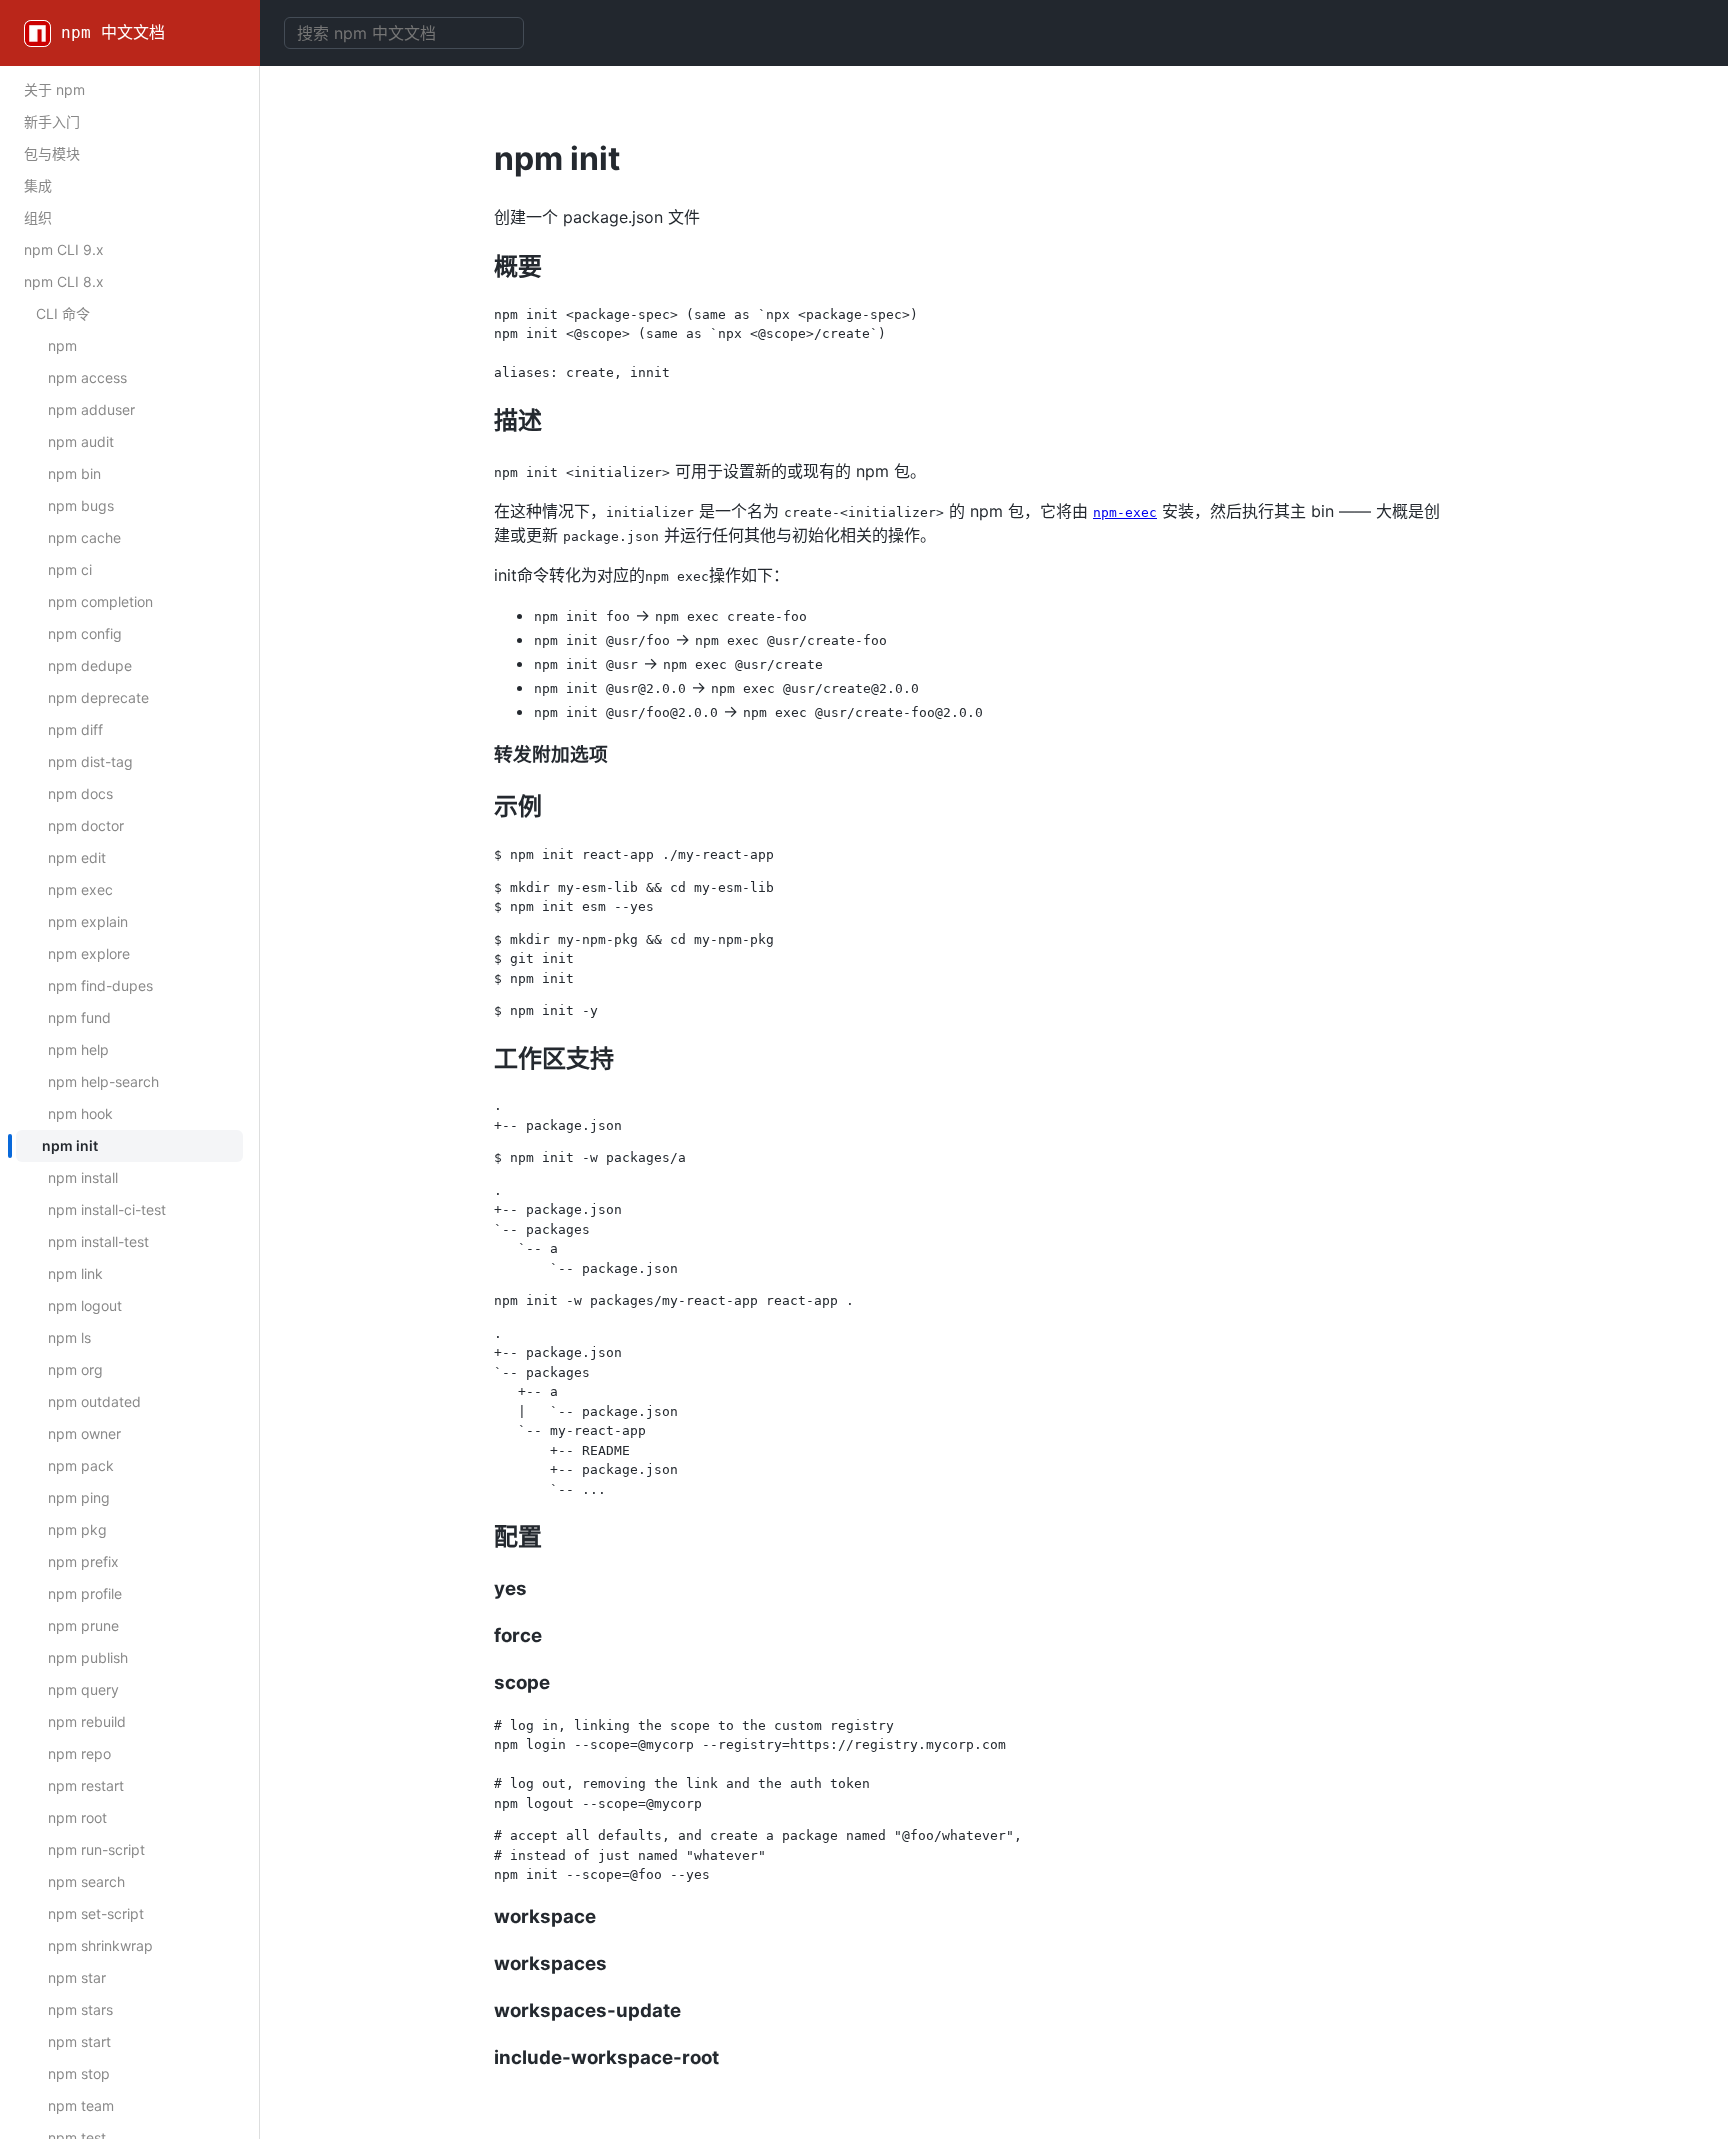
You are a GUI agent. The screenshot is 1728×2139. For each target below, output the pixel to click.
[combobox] (404, 33)
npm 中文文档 (113, 32)
